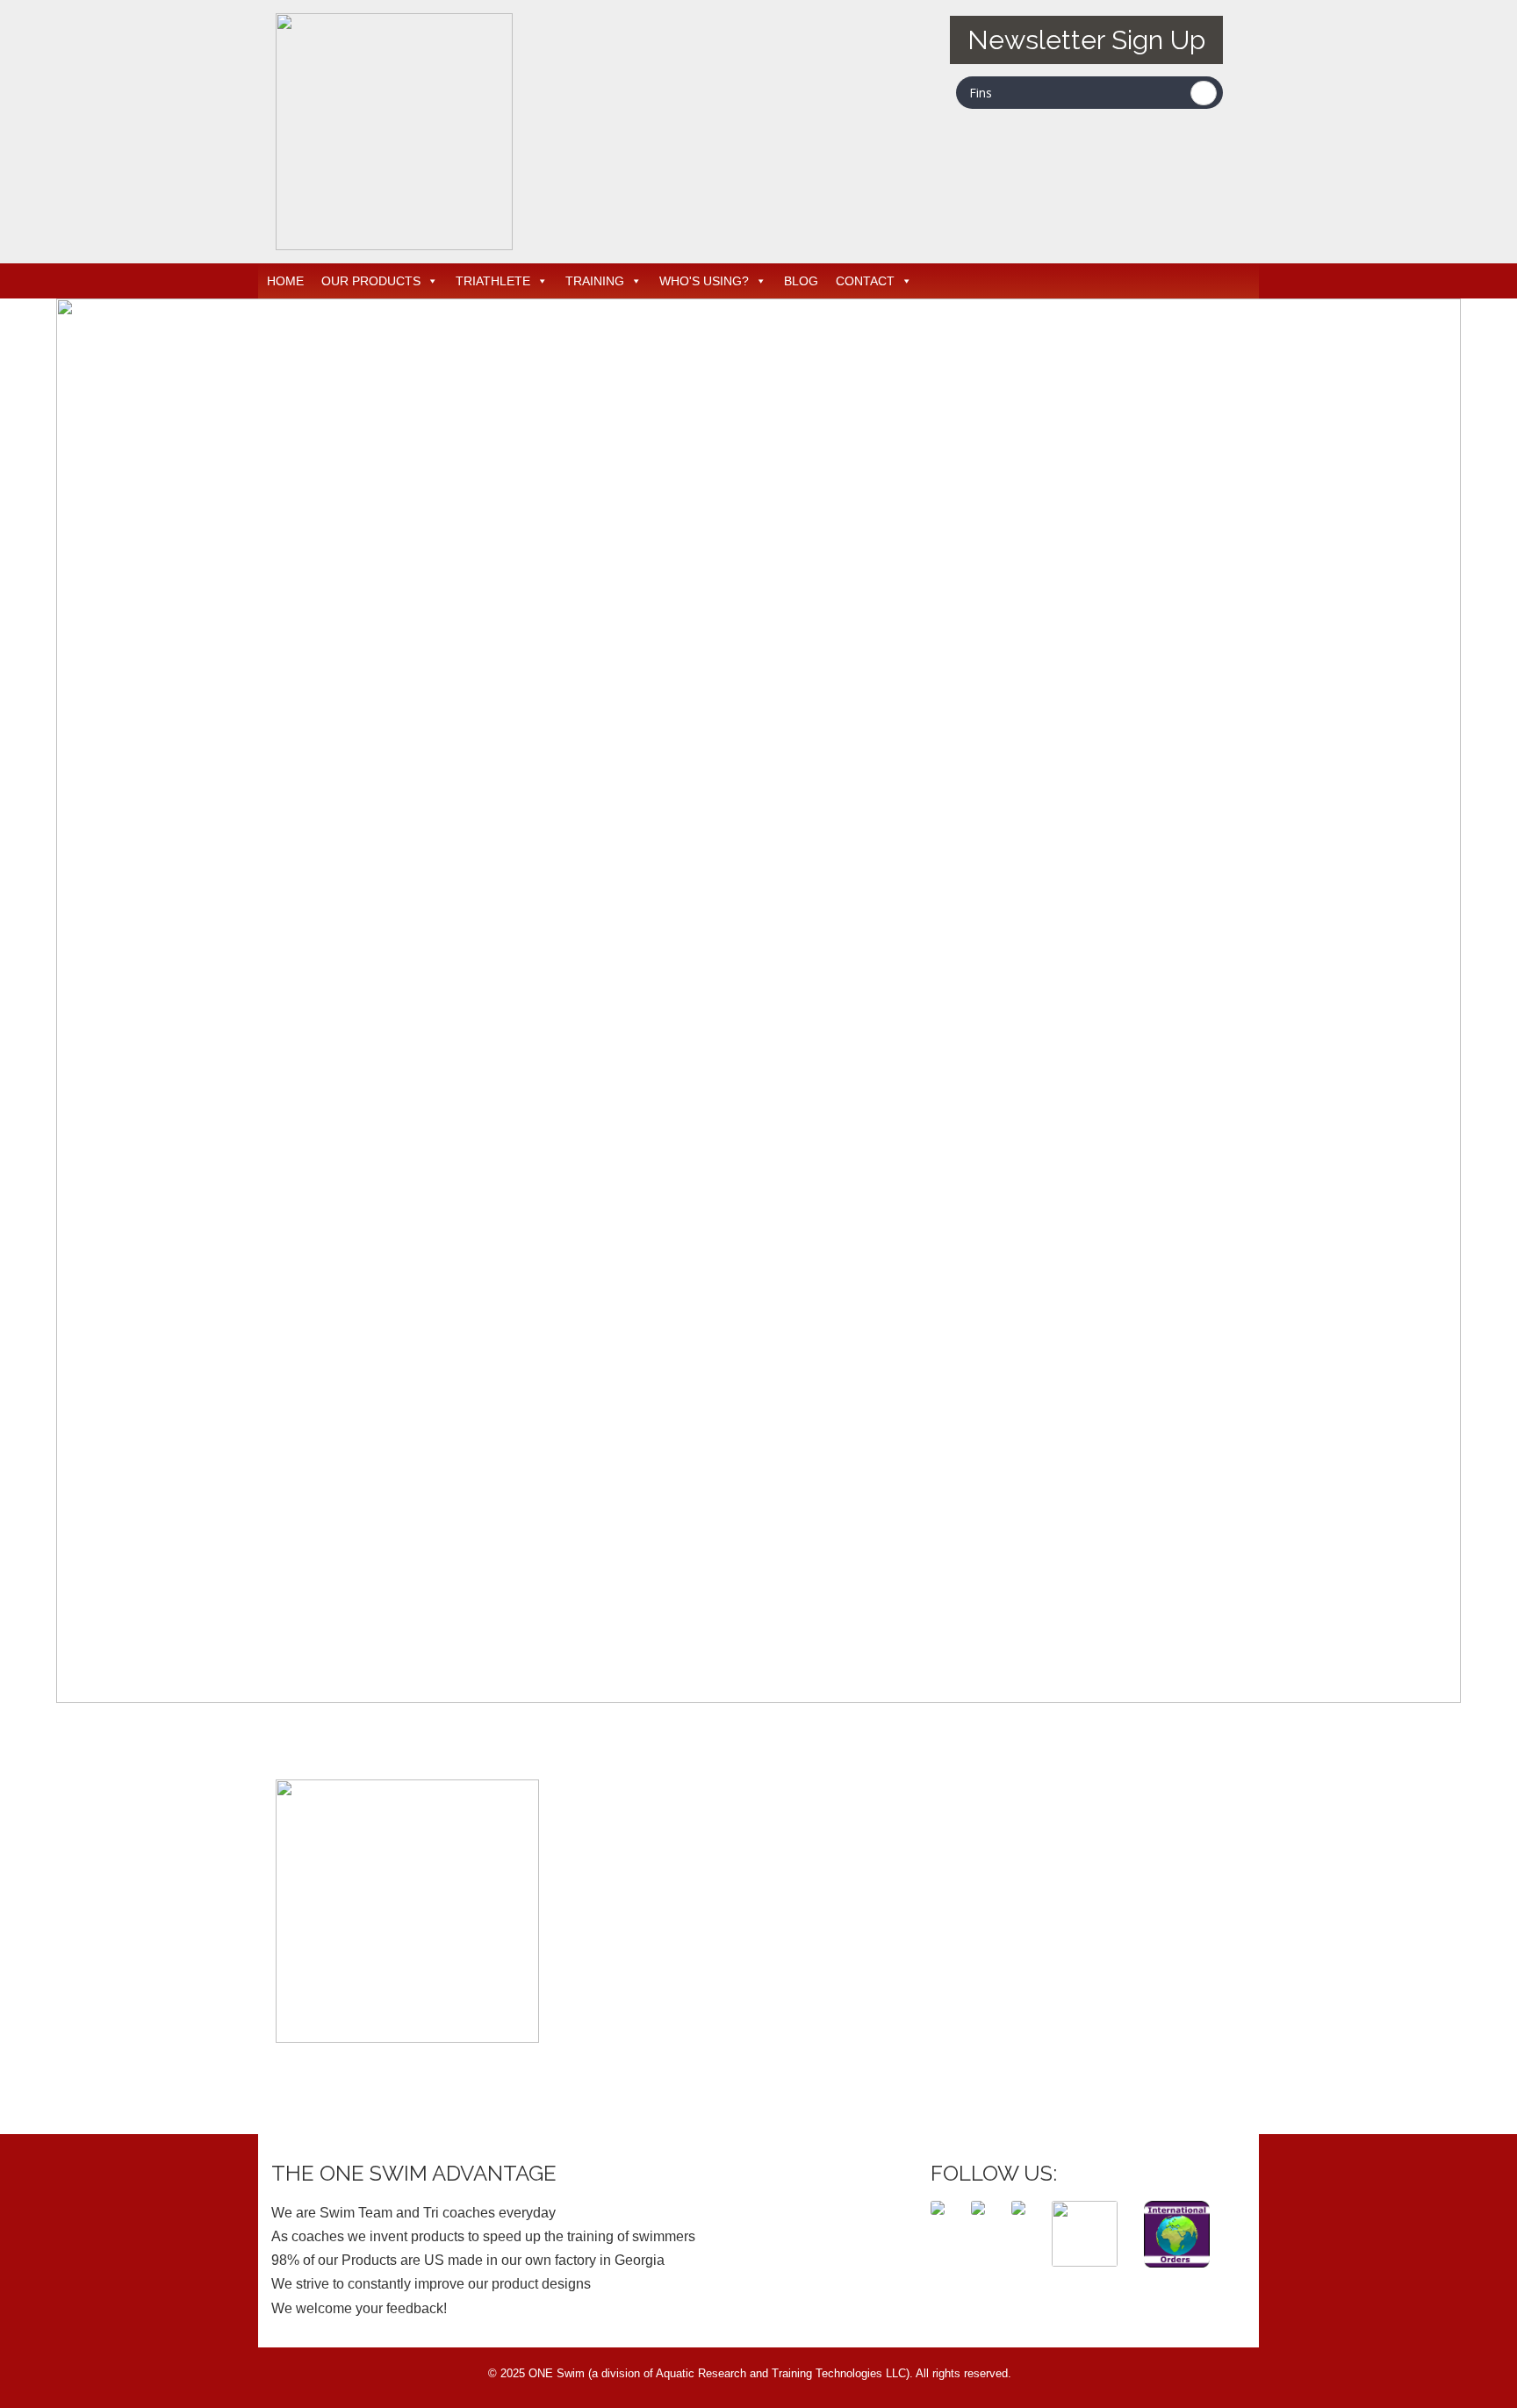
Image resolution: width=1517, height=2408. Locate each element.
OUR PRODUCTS (371, 281)
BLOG (801, 281)
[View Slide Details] (758, 1698)
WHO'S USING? (704, 281)
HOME (285, 281)
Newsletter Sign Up (1086, 40)
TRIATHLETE (493, 281)
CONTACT (865, 281)
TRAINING (595, 281)
